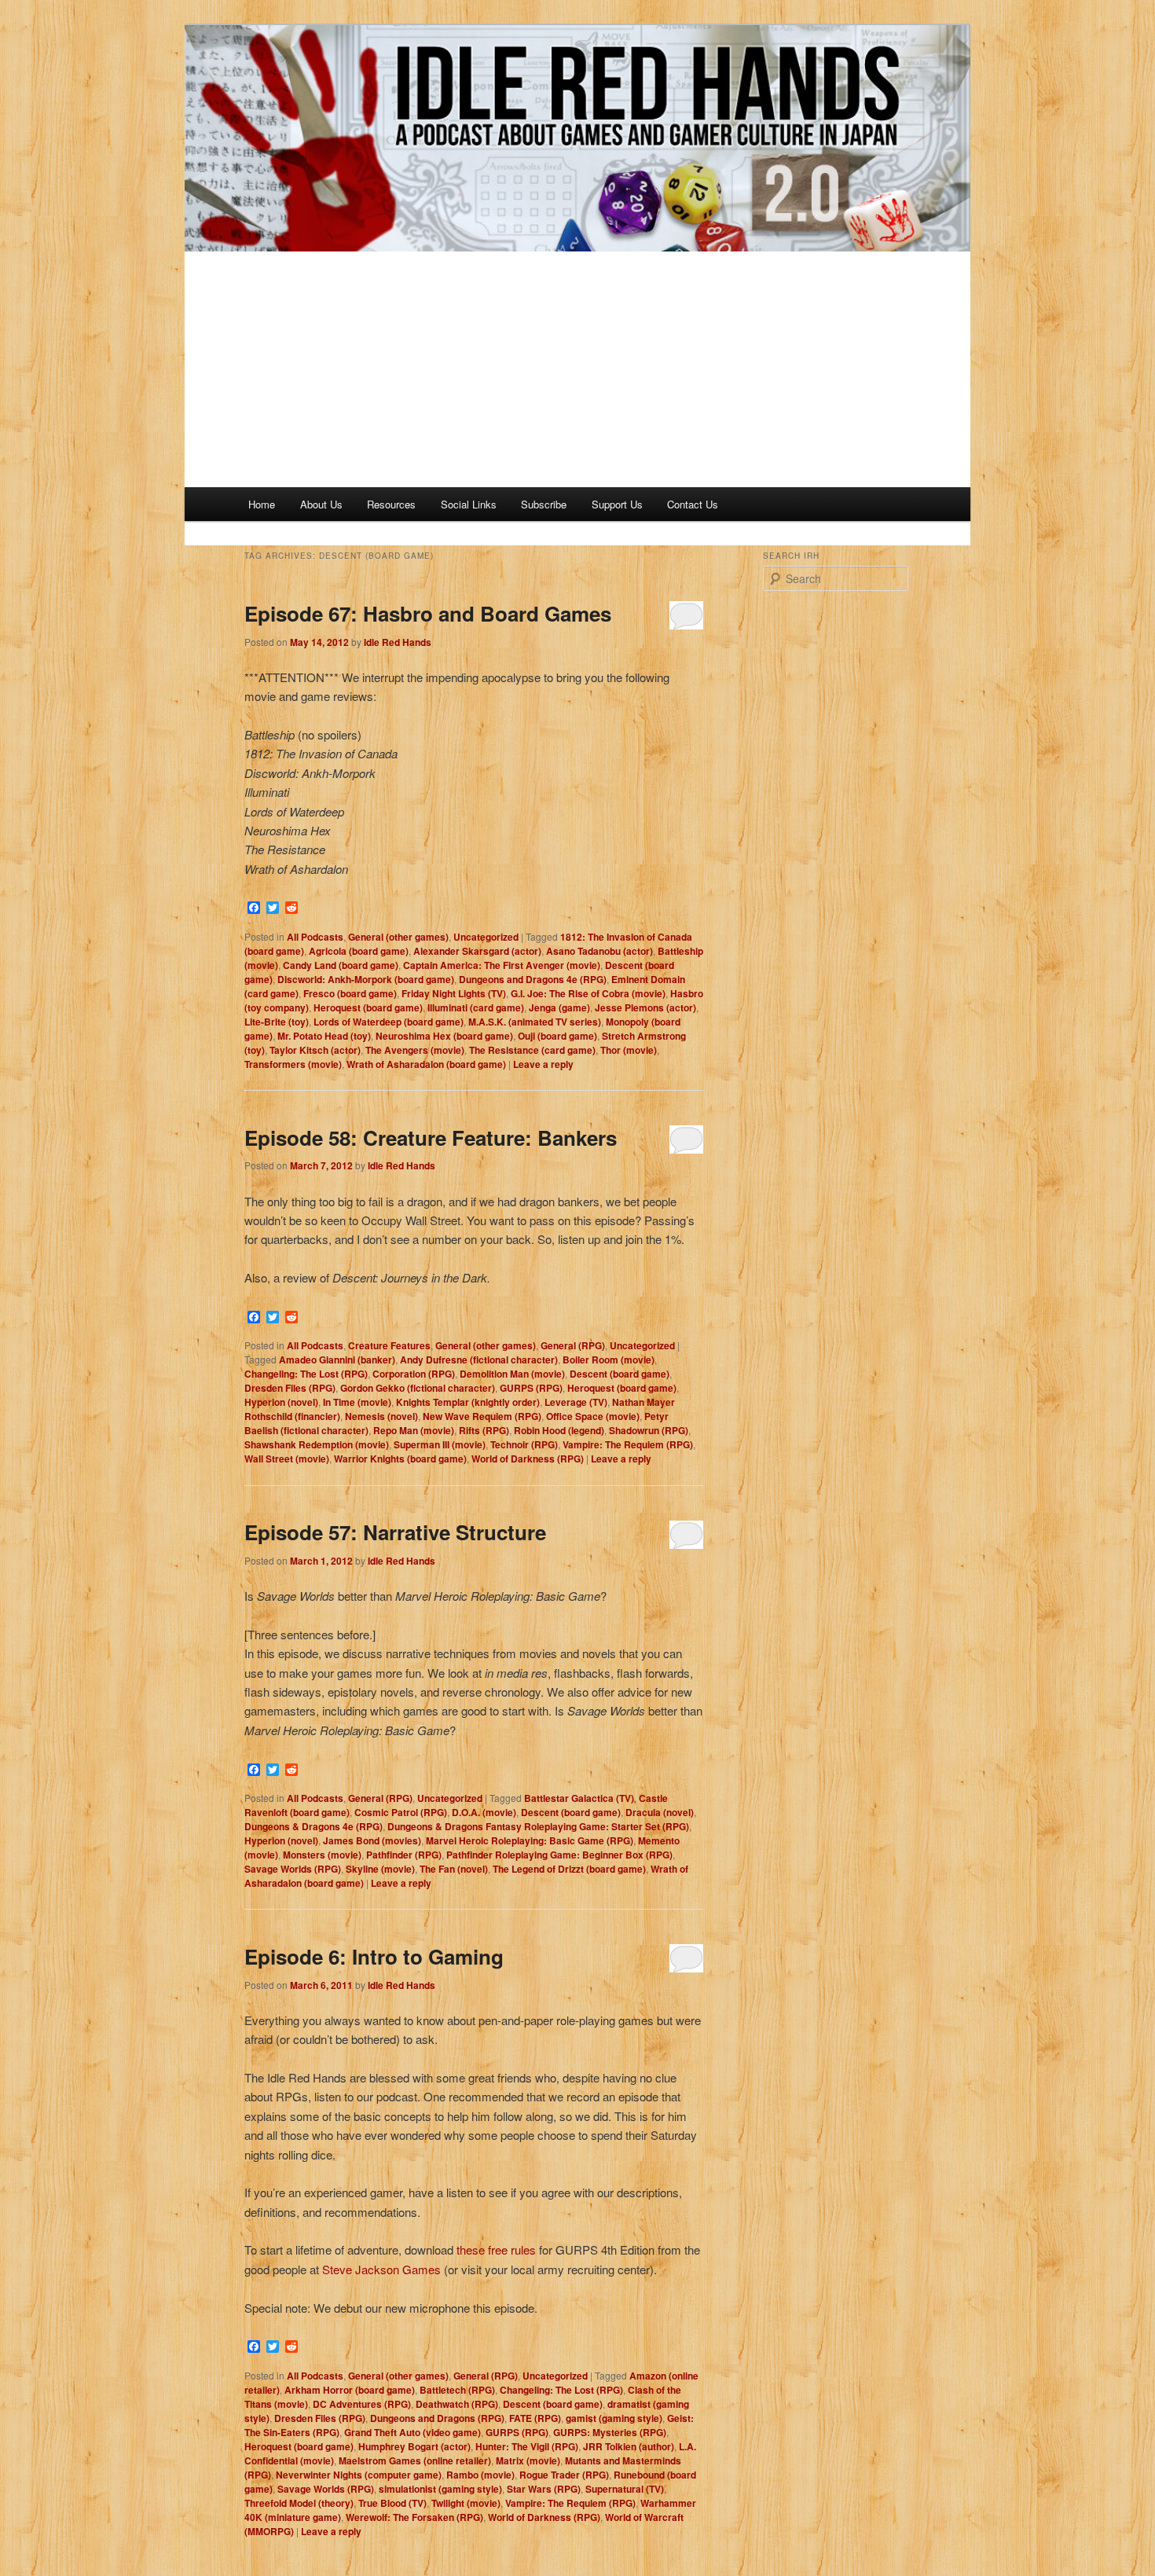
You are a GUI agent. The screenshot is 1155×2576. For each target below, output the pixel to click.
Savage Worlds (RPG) (293, 1869)
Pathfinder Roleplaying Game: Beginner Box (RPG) (559, 1855)
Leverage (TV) (576, 1402)
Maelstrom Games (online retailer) (415, 2460)
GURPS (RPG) (531, 1388)
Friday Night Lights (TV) (454, 993)
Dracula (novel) (660, 1812)
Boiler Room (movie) (609, 1360)
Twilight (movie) (466, 2503)
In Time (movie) (357, 1402)
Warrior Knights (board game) (400, 1459)
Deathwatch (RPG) (457, 2404)
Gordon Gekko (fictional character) (418, 1388)
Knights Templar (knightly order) (468, 1402)
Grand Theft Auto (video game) (412, 2432)
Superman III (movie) (440, 1444)
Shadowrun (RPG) (649, 1430)
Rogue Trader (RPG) (564, 2475)
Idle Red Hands (398, 642)
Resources (391, 504)
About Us (321, 504)
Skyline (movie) (380, 1869)
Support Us (617, 504)
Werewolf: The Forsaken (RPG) (414, 2517)
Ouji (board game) (557, 1036)
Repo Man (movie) (414, 1430)
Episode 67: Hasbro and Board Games (428, 613)
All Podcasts (315, 937)
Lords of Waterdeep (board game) (389, 1022)
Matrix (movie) (528, 2460)
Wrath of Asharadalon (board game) (426, 1064)
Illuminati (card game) (476, 1007)
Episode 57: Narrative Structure (395, 1532)
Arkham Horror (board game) (350, 2390)
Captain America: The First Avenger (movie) (502, 965)
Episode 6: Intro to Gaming (374, 1956)
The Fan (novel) (454, 1869)
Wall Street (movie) (287, 1459)
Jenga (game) (559, 1007)
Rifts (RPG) (484, 1430)
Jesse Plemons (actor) (645, 1007)
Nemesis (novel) (381, 1416)
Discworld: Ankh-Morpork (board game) (366, 979)
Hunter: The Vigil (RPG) (527, 2446)
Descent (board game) (620, 1374)
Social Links (469, 504)
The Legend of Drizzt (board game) (569, 1869)
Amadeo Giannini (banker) (337, 1360)
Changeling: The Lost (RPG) (306, 1374)
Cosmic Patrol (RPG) (401, 1812)
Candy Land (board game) (341, 965)
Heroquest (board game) (368, 1007)
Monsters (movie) (322, 1855)
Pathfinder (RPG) (404, 1855)
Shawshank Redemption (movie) (317, 1444)
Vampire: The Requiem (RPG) (628, 1444)
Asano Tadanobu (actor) (599, 951)
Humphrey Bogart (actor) (414, 2446)
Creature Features (389, 1345)
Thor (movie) (629, 1050)
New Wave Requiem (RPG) (482, 1416)
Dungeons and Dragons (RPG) (437, 2418)
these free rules (496, 2249)
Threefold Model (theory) (299, 2503)
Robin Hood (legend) (559, 1430)
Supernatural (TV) (625, 2489)
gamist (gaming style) (614, 2418)
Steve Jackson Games (381, 2269)
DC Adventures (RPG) (362, 2404)
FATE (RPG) (535, 2418)
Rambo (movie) (480, 2475)
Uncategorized (486, 937)
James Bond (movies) (372, 1840)
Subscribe (544, 504)
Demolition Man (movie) (512, 1374)
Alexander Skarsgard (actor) (477, 951)
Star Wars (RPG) (544, 2489)
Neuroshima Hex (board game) (444, 1036)
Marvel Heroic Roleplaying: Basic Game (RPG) (530, 1840)
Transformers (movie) (293, 1064)
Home (262, 504)
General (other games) (398, 937)
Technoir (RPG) (524, 1444)
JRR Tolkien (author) (629, 2446)
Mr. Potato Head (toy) (324, 1036)
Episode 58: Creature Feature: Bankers (431, 1138)
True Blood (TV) (392, 2503)
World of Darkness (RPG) (528, 1459)
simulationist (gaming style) (440, 2489)
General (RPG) (573, 1345)
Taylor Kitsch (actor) (315, 1050)
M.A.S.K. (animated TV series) (535, 1022)
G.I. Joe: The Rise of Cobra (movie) (588, 993)
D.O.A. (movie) (484, 1812)
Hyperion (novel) (281, 1402)
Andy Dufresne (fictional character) (479, 1360)
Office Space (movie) (593, 1416)
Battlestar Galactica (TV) (579, 1798)
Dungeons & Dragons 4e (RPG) (313, 1826)
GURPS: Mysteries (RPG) (610, 2432)
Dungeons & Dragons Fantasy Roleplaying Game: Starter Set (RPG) (538, 1826)
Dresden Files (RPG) (290, 1388)
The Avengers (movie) (415, 1050)
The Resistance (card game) (532, 1050)
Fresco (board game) (350, 993)
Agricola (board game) (359, 951)
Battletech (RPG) (457, 2390)
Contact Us (693, 504)
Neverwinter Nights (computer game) (359, 2475)
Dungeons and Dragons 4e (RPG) (533, 979)
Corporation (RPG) (414, 1374)
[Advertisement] (577, 369)
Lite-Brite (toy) (277, 1022)
